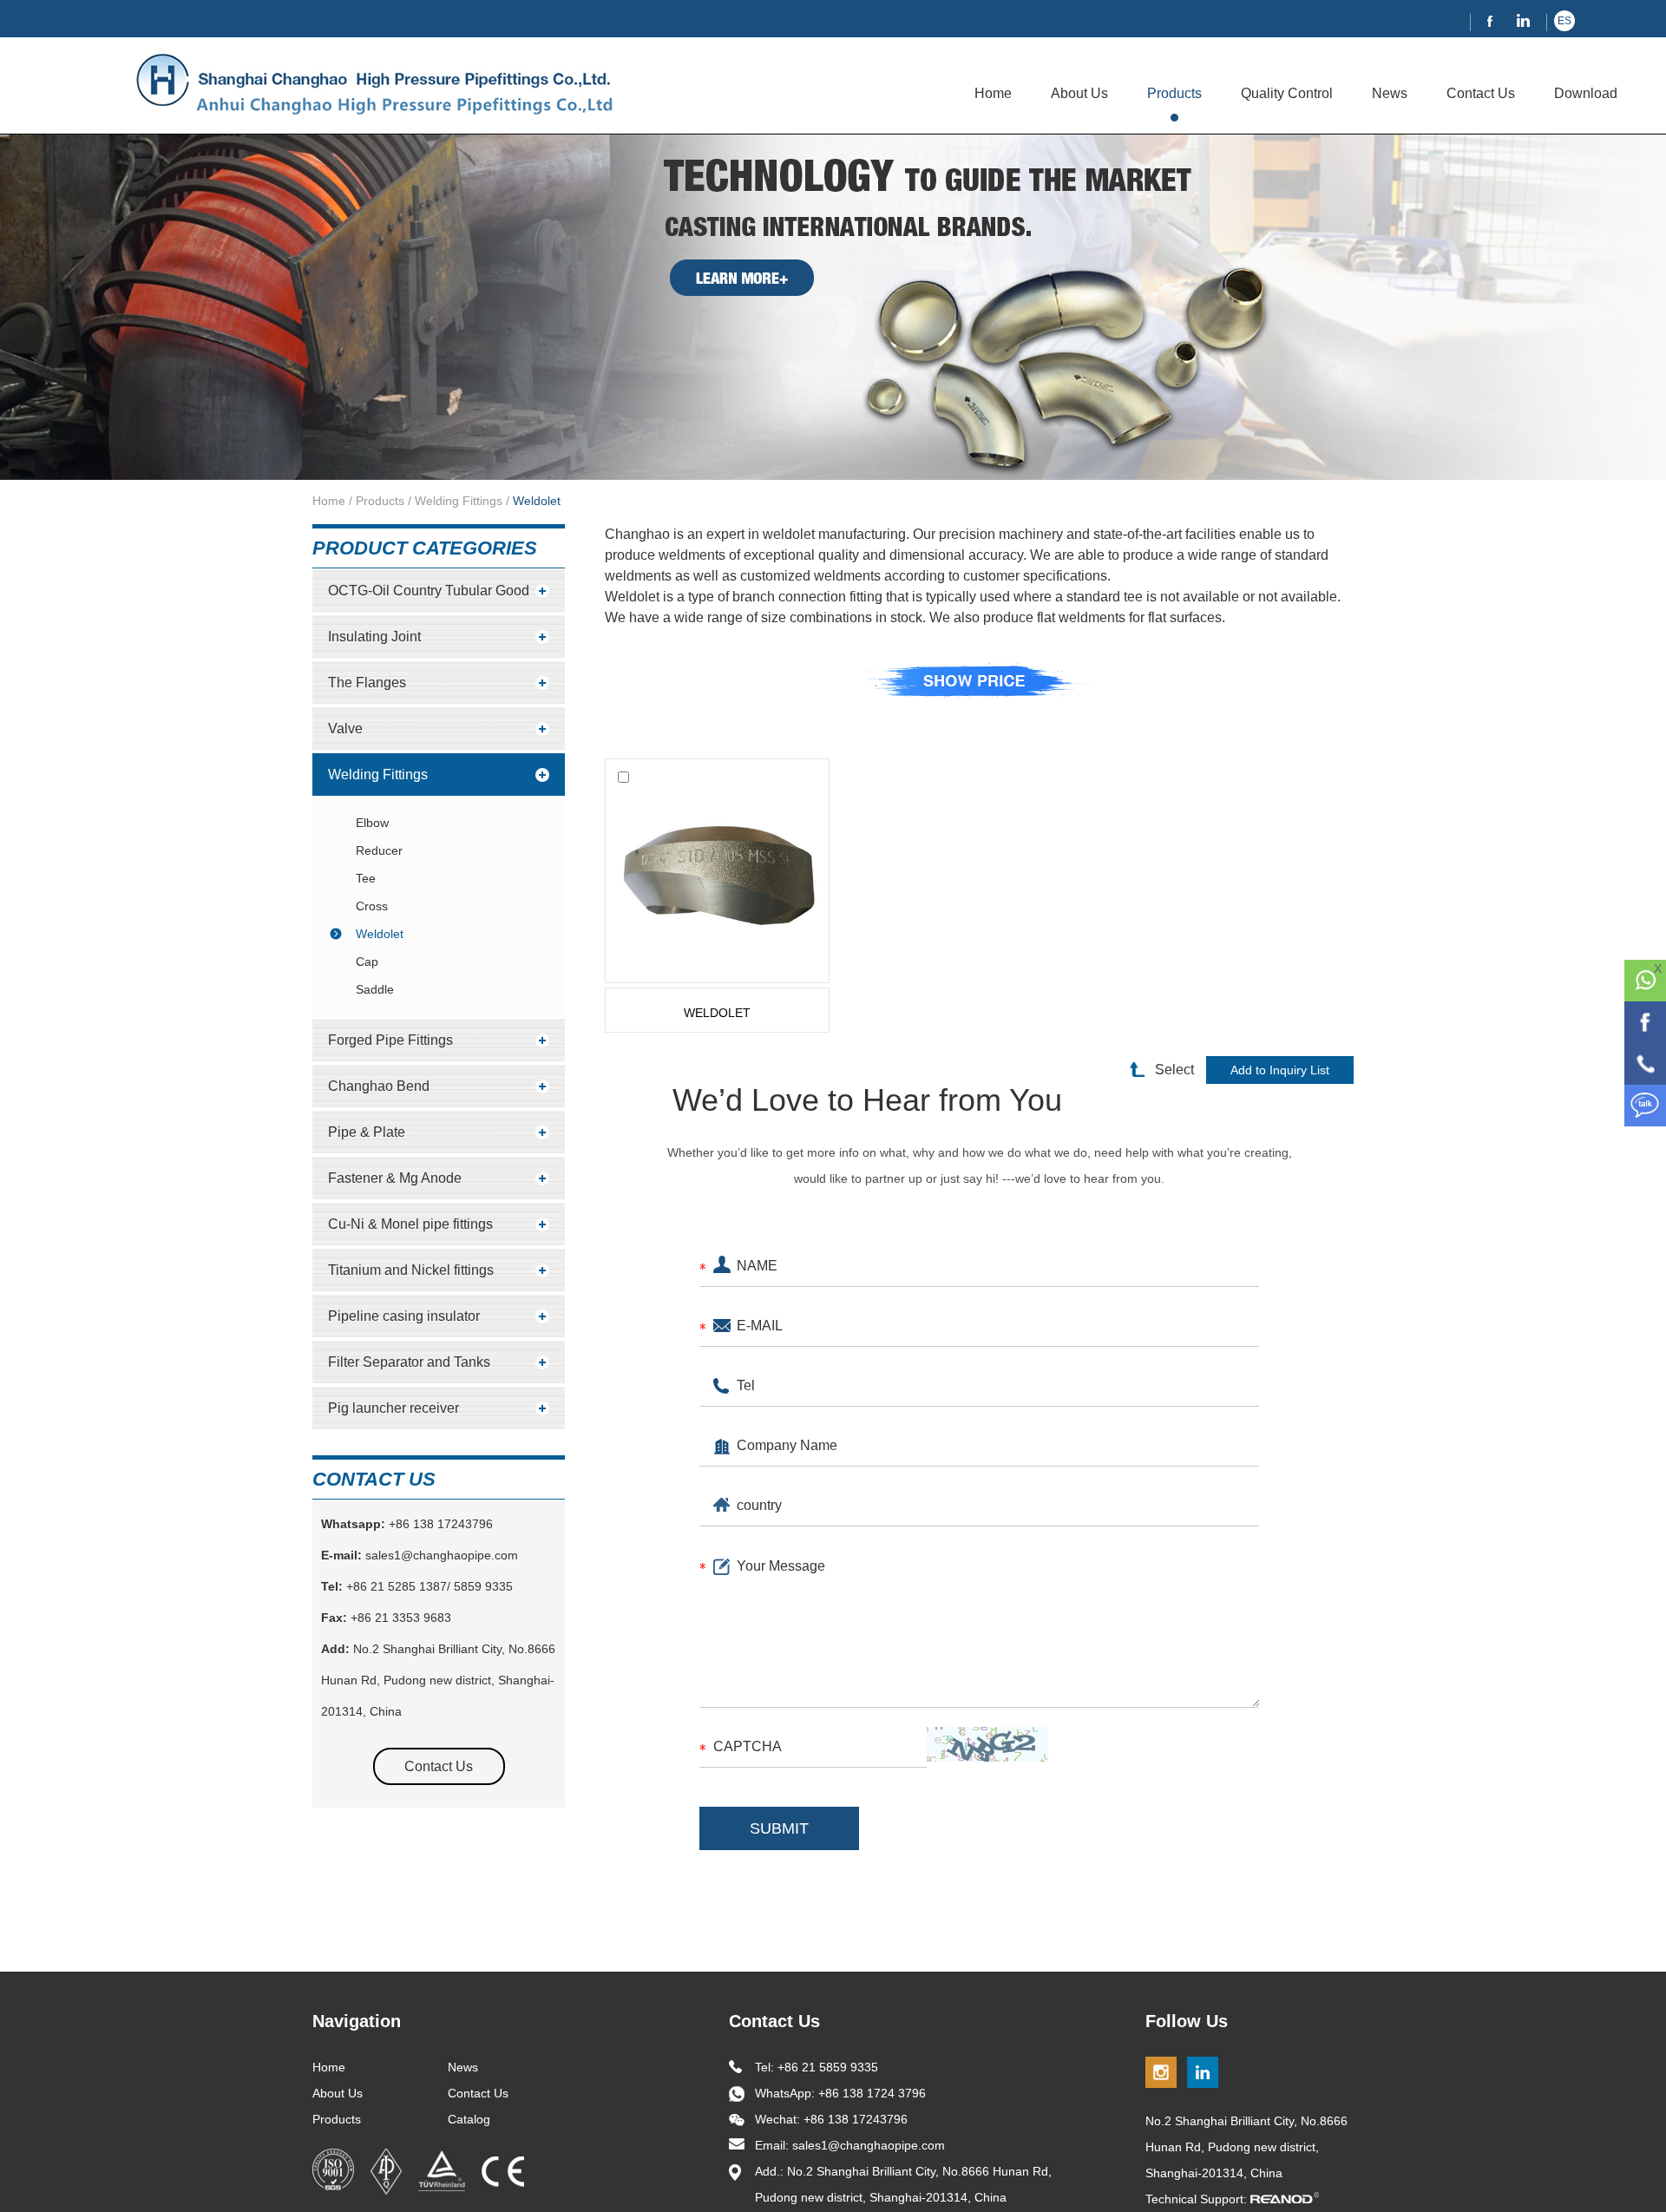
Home (993, 93)
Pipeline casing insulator (404, 1316)
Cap (367, 962)
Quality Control (1287, 93)
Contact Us (1481, 93)
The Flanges (367, 683)
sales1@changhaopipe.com (443, 1555)
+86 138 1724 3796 (872, 2093)
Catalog (469, 2119)
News (1390, 93)
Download (1586, 93)
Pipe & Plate (367, 1132)
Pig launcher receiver (394, 1408)
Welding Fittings (459, 501)
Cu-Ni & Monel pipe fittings (410, 1224)
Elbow (372, 823)
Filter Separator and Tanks (409, 1362)
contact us (374, 1479)
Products (1174, 93)
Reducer (379, 850)
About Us (1079, 93)
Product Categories (425, 548)
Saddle (375, 989)
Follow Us (1187, 2021)
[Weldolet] (717, 871)
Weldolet (537, 501)
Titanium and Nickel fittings (411, 1270)
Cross (372, 906)
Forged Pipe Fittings (390, 1040)
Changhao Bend (379, 1086)
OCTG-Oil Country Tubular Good (429, 591)
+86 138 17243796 (439, 1524)
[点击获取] (987, 1744)
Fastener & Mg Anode (395, 1178)
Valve (345, 729)
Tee (366, 878)
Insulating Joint (374, 637)
